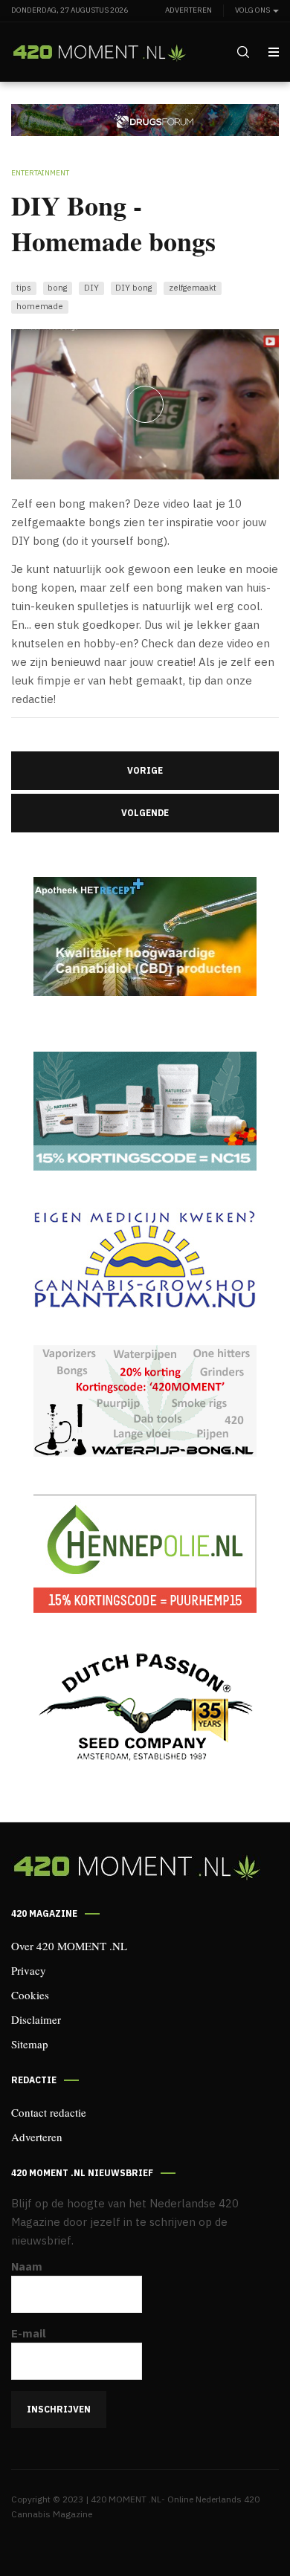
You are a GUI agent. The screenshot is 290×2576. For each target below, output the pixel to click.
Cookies (30, 1995)
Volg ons (253, 10)
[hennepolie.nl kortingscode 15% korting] (145, 1553)
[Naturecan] (145, 1111)
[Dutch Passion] (145, 1708)
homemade (40, 306)
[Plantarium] (145, 1258)
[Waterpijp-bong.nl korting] (145, 1401)
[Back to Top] (245, 2531)
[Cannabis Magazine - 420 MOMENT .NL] (99, 53)
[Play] (145, 404)
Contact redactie (49, 2112)
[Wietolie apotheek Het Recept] (145, 936)
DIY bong (133, 287)
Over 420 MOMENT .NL (69, 1946)
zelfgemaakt (193, 287)
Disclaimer (36, 2019)
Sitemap (30, 2044)
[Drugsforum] (145, 119)
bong (57, 287)
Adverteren (188, 10)
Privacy (29, 1970)
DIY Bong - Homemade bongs (113, 223)
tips (24, 287)
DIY (91, 287)
